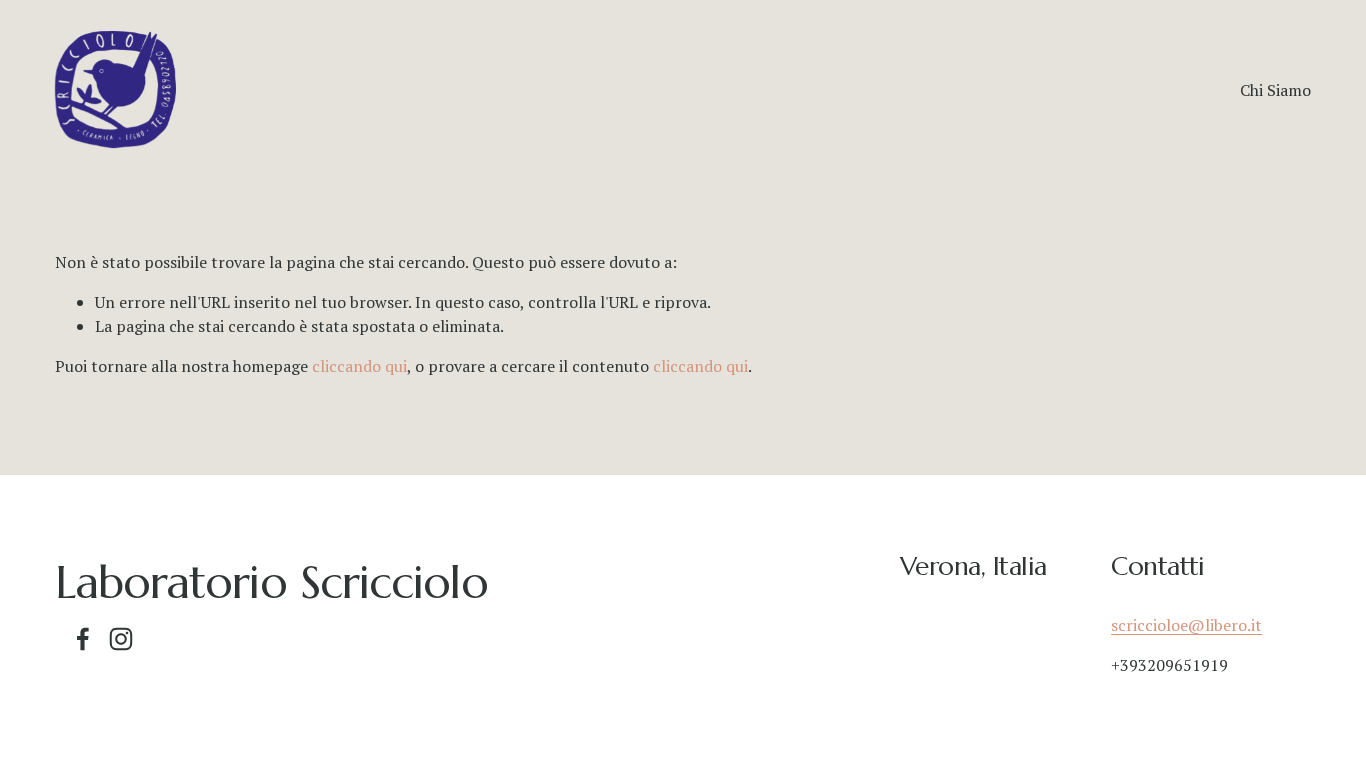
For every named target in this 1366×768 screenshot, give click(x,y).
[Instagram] (121, 639)
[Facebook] (83, 639)
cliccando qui (359, 366)
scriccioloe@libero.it (1186, 625)
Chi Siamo (1275, 90)
